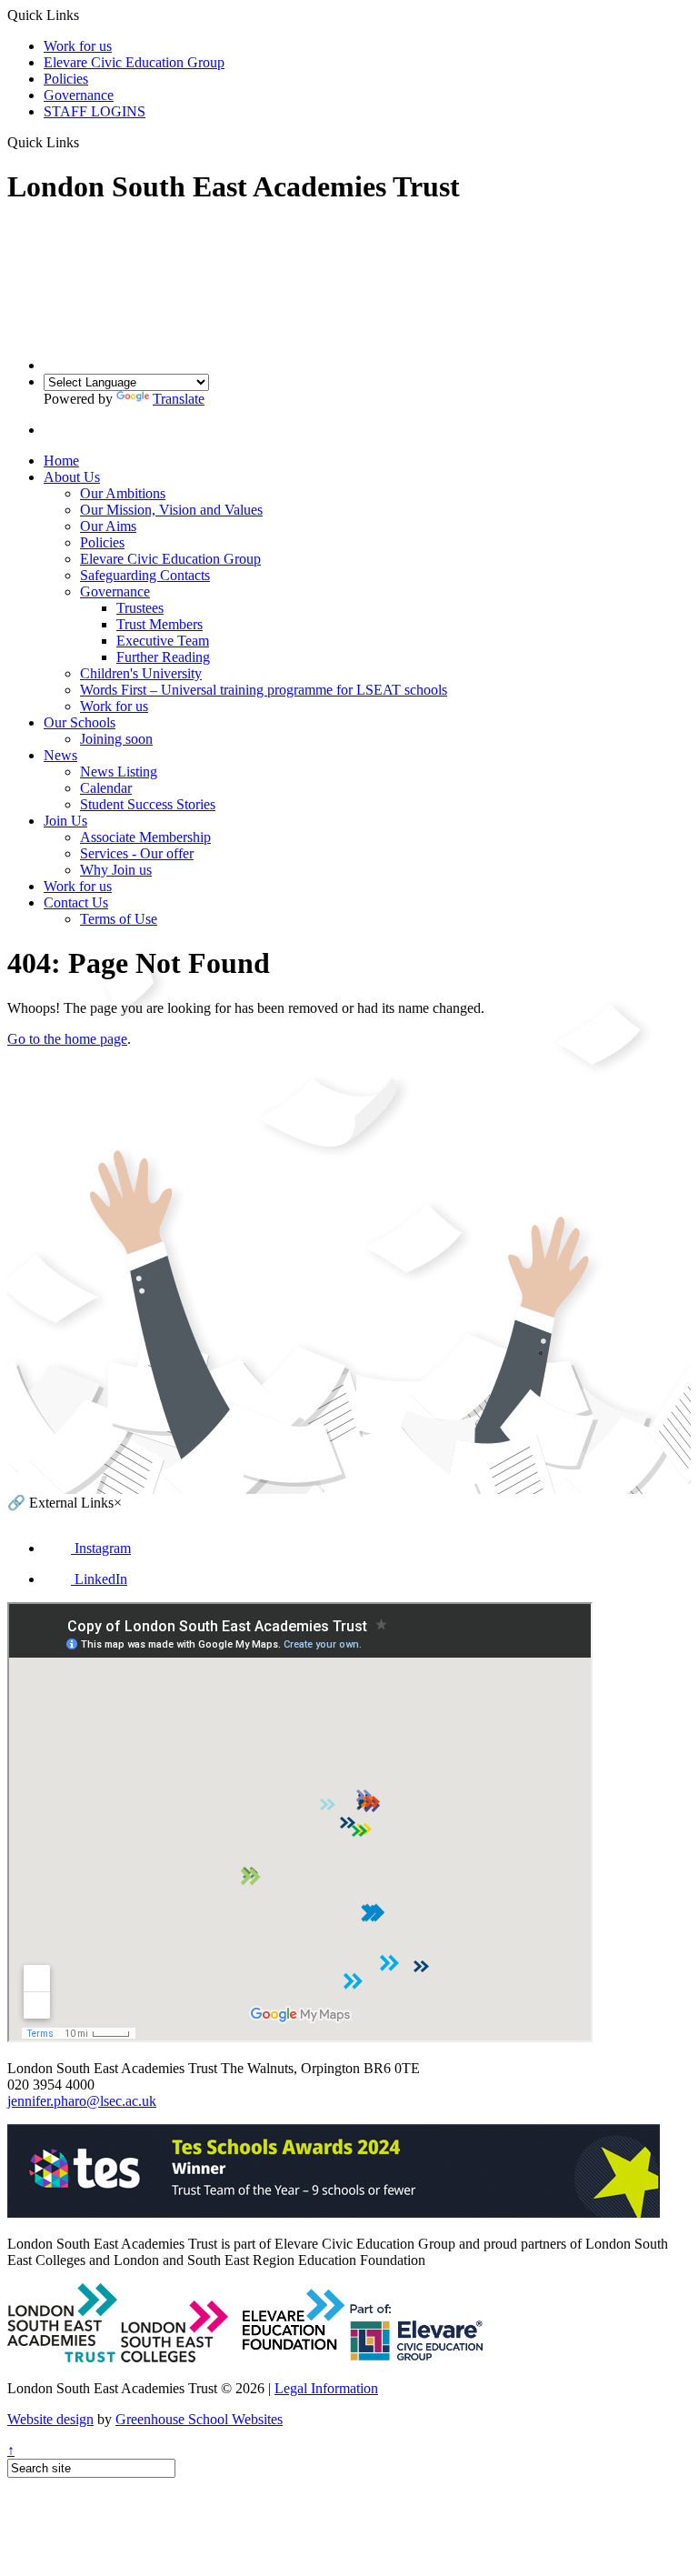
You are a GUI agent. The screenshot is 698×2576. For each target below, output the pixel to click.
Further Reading (163, 657)
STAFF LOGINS (95, 111)
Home (61, 461)
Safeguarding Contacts (145, 575)
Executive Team (163, 641)
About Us (72, 477)
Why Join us (116, 870)
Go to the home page (67, 1039)
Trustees (140, 608)
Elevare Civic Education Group (134, 62)
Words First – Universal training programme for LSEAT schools (264, 690)
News (60, 755)
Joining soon (116, 739)
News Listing (119, 772)
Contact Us (76, 902)
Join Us (65, 821)
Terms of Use (119, 919)
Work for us (78, 46)
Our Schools (80, 722)
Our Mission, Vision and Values (171, 510)
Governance (79, 95)
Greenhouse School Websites (199, 2419)
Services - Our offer (137, 853)
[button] (86, 142)
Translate (179, 399)
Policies (66, 79)
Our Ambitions (123, 493)
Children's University (141, 673)
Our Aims (108, 526)
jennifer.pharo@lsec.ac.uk (82, 2101)
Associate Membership (145, 837)
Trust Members (160, 624)
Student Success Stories (148, 804)
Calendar (106, 788)
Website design (50, 2419)
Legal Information (326, 2388)
